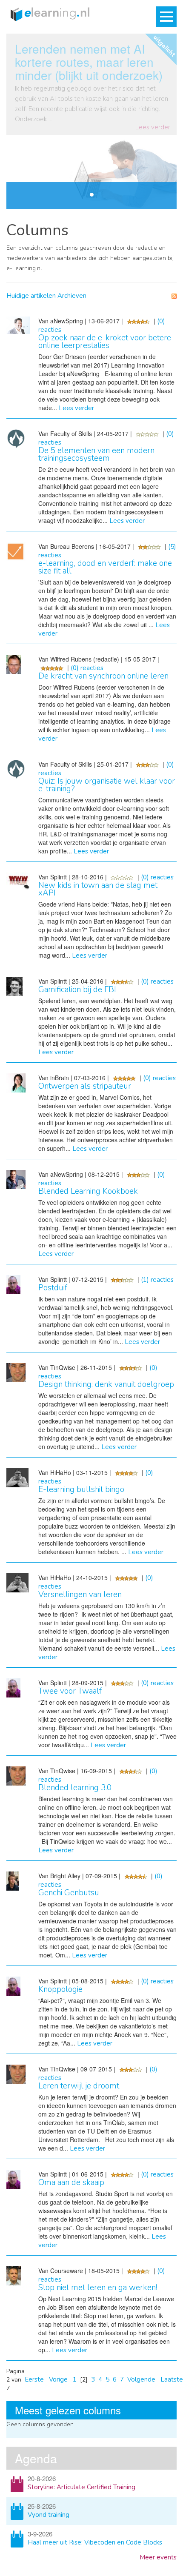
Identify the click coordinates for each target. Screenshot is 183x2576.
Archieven (72, 296)
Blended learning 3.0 (75, 1788)
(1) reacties (157, 1280)
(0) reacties (87, 668)
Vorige (58, 2379)
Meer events (158, 2557)
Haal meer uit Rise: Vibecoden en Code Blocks (95, 2542)
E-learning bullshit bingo (81, 1489)
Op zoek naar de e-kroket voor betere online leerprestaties (105, 342)
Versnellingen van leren (80, 1595)
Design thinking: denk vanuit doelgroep (106, 1384)
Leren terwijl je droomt (79, 2086)
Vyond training (49, 2515)
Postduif (53, 1288)
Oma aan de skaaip (71, 2182)
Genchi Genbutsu (69, 1893)
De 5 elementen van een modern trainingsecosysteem (96, 454)
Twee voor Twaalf (70, 1691)
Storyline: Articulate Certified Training (81, 2487)
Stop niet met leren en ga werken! (98, 2288)
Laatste (172, 2379)
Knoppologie (60, 1989)
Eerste (34, 2379)
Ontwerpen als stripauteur (85, 1086)
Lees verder (153, 127)
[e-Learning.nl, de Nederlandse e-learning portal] (48, 14)
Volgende (141, 2379)
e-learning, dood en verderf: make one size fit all (105, 567)
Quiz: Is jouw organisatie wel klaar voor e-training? (107, 785)
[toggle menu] (166, 17)
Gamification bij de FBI (77, 990)
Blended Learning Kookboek (88, 1191)
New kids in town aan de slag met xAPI (98, 889)
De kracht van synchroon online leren (103, 676)
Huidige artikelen (31, 296)
